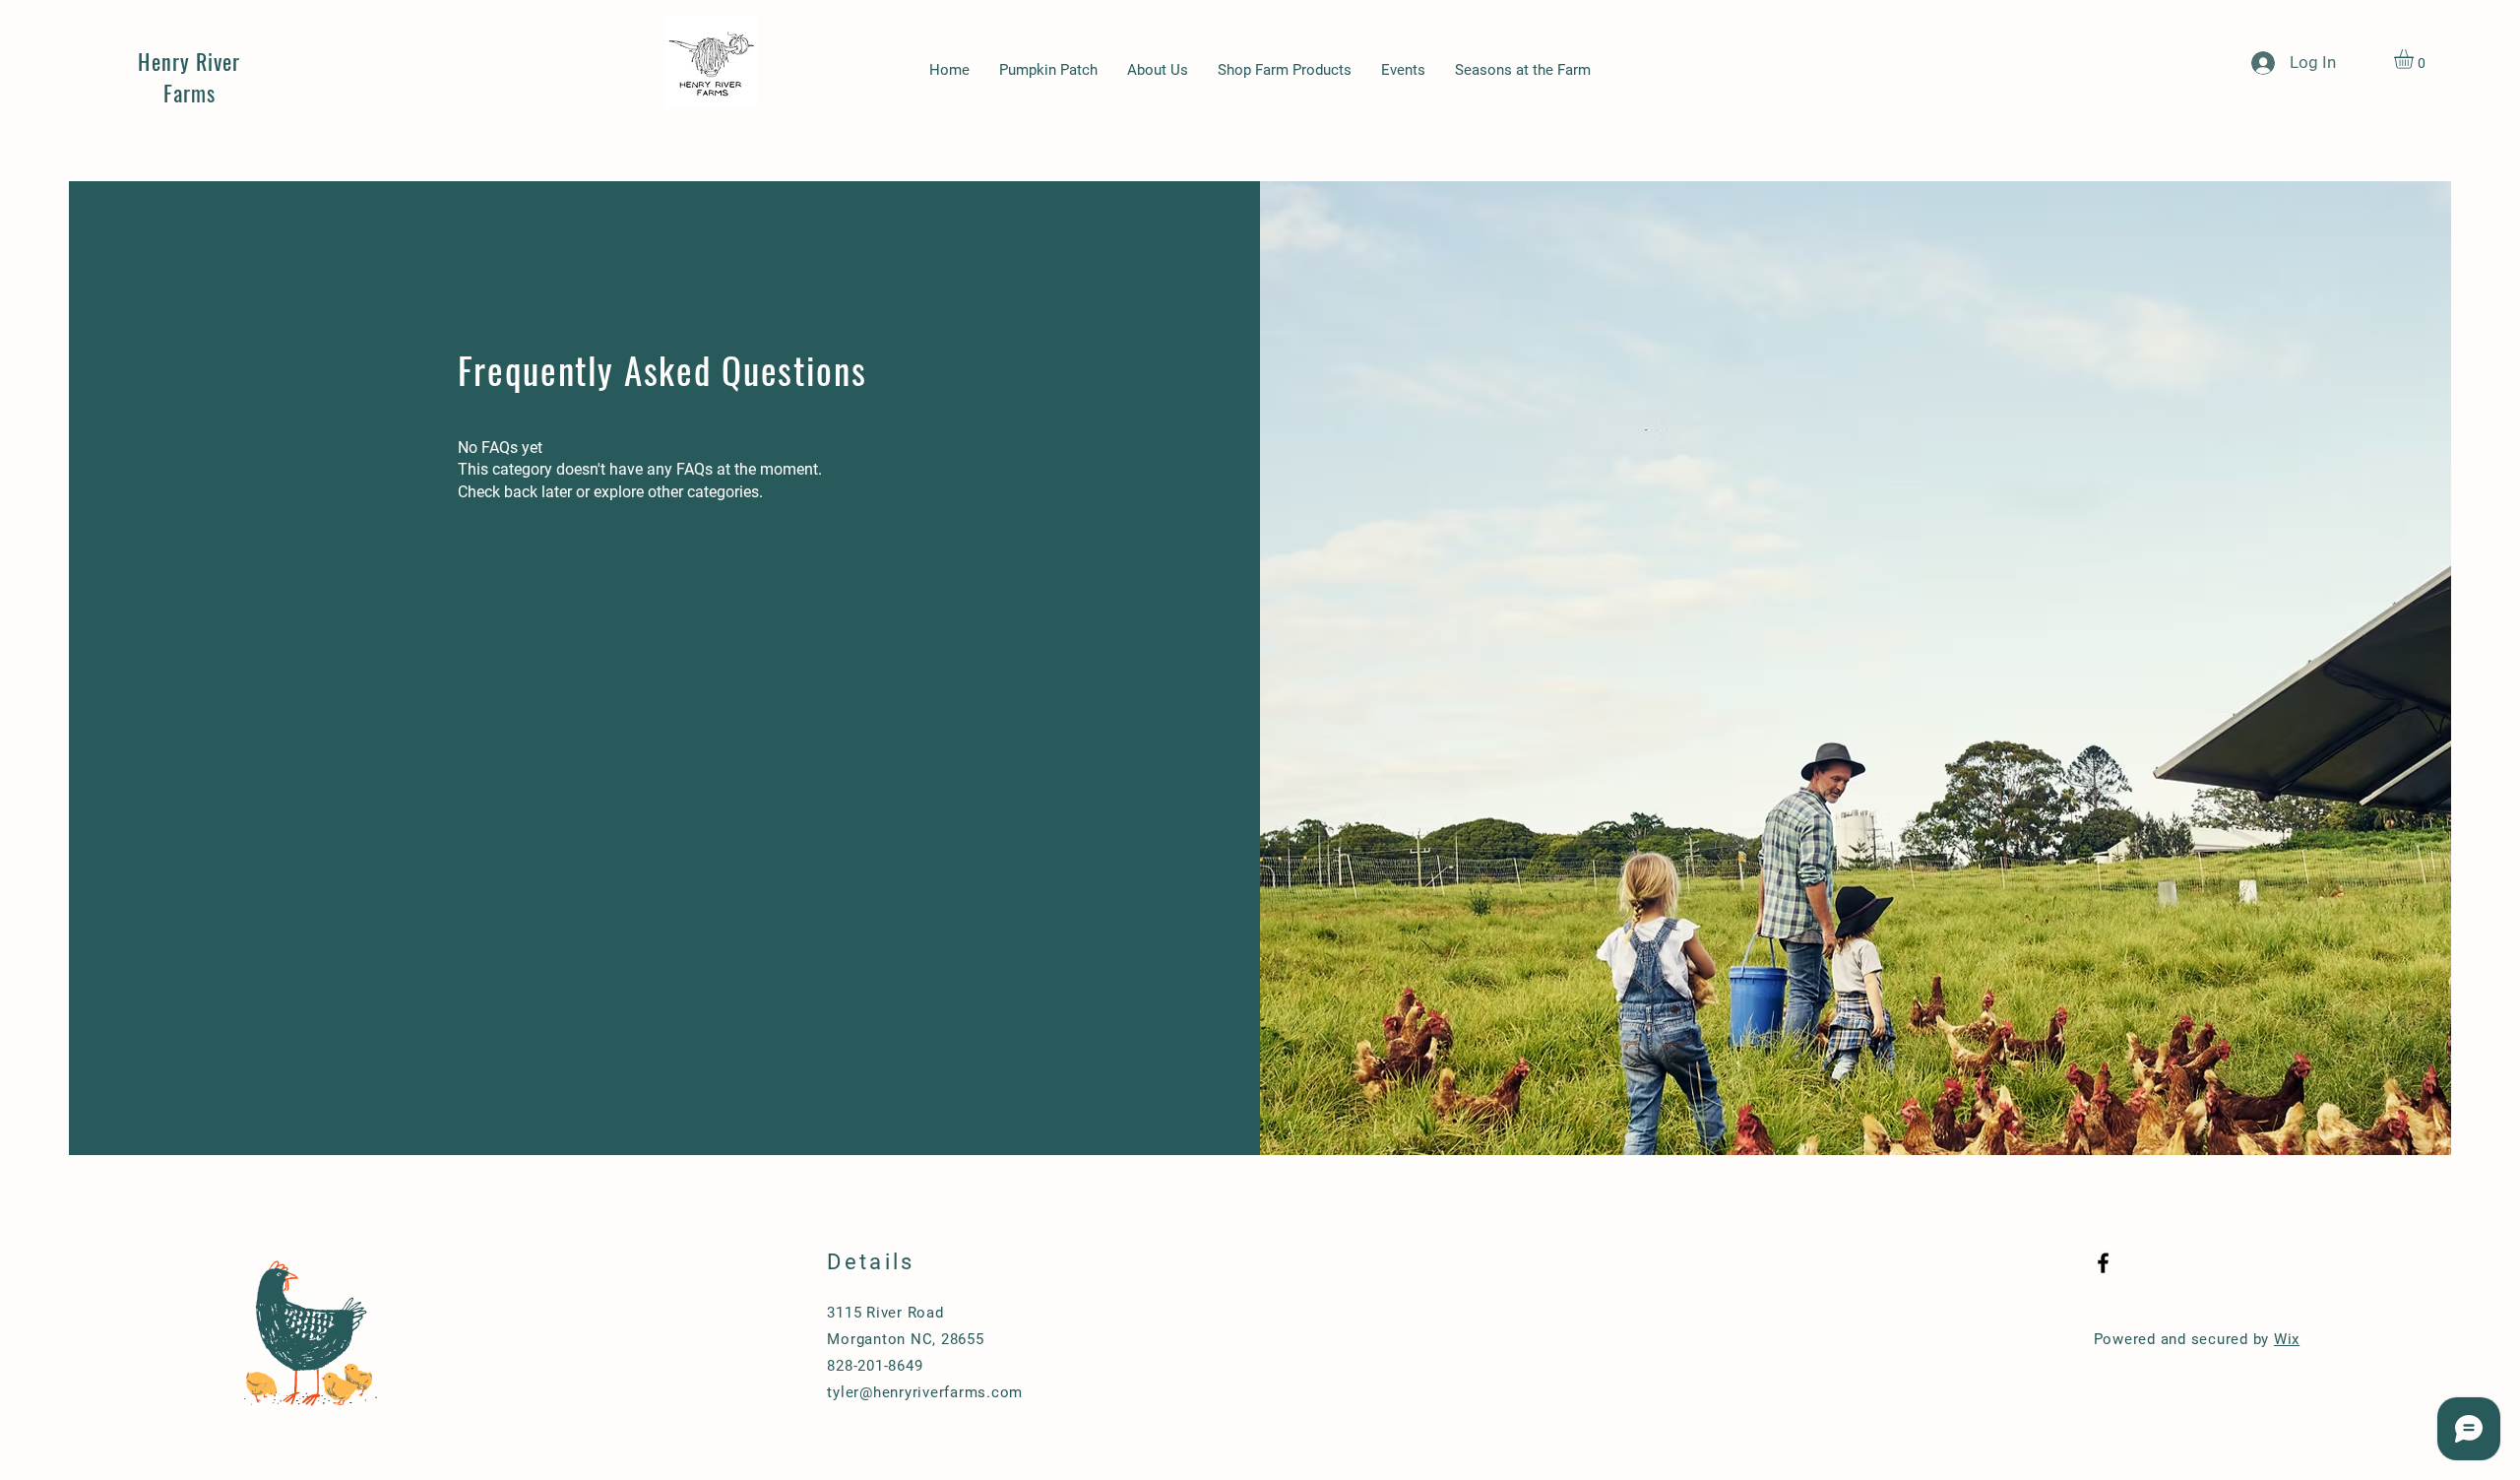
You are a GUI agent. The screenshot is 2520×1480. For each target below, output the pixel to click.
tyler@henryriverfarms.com (925, 1392)
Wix (2287, 1339)
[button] (2415, 59)
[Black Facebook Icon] (2103, 1263)
